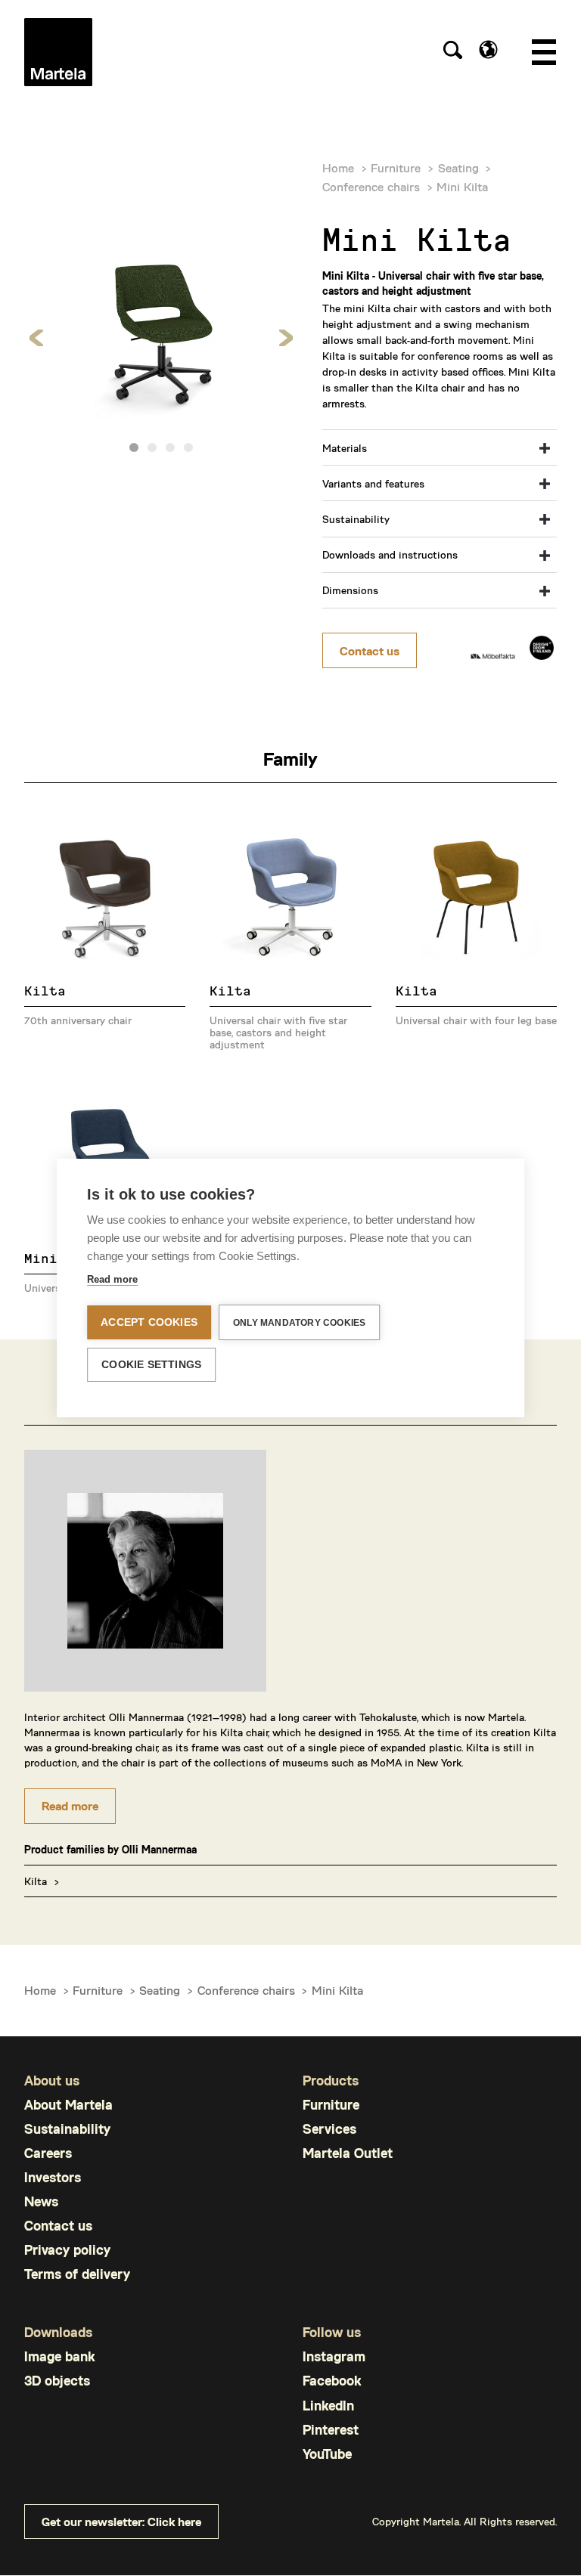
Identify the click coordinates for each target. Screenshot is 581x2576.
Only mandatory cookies (299, 1323)
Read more (70, 1805)
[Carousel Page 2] (152, 447)
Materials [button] (345, 448)
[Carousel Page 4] (188, 447)
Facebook (332, 2381)
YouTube (327, 2454)
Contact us (370, 650)
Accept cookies (149, 1322)
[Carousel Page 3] (170, 447)
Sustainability (67, 2129)
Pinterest (331, 2430)
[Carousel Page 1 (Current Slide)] (134, 447)
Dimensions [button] (350, 590)
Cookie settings (151, 1365)
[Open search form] (452, 52)
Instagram (334, 2356)
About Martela (68, 2105)
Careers (48, 2153)
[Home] (58, 52)
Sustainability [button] (356, 519)
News (41, 2201)
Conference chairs (371, 186)
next (286, 338)
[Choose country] (488, 50)
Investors (53, 2177)
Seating (458, 167)
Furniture (396, 167)
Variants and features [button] (373, 483)
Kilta (36, 1881)
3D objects (57, 2381)
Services (329, 2129)
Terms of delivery (77, 2274)
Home (338, 167)
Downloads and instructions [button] (390, 554)
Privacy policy (67, 2250)
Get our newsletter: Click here (121, 2521)
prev (37, 338)
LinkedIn (328, 2406)
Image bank (59, 2356)
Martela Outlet (348, 2153)
